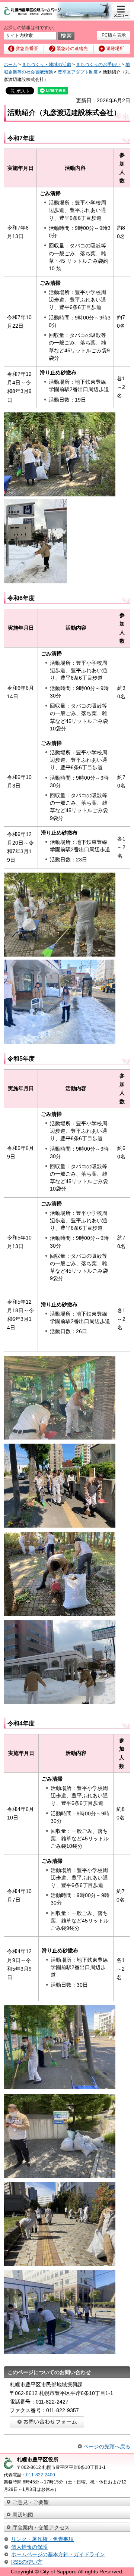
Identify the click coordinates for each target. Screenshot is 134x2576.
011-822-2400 (41, 2475)
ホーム (10, 65)
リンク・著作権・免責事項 (42, 2539)
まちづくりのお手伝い (98, 65)
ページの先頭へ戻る (107, 2446)
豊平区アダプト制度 (78, 72)
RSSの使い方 (27, 2562)
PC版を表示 (114, 35)
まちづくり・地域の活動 (47, 65)
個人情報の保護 (29, 2547)
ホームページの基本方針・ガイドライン (58, 2554)
